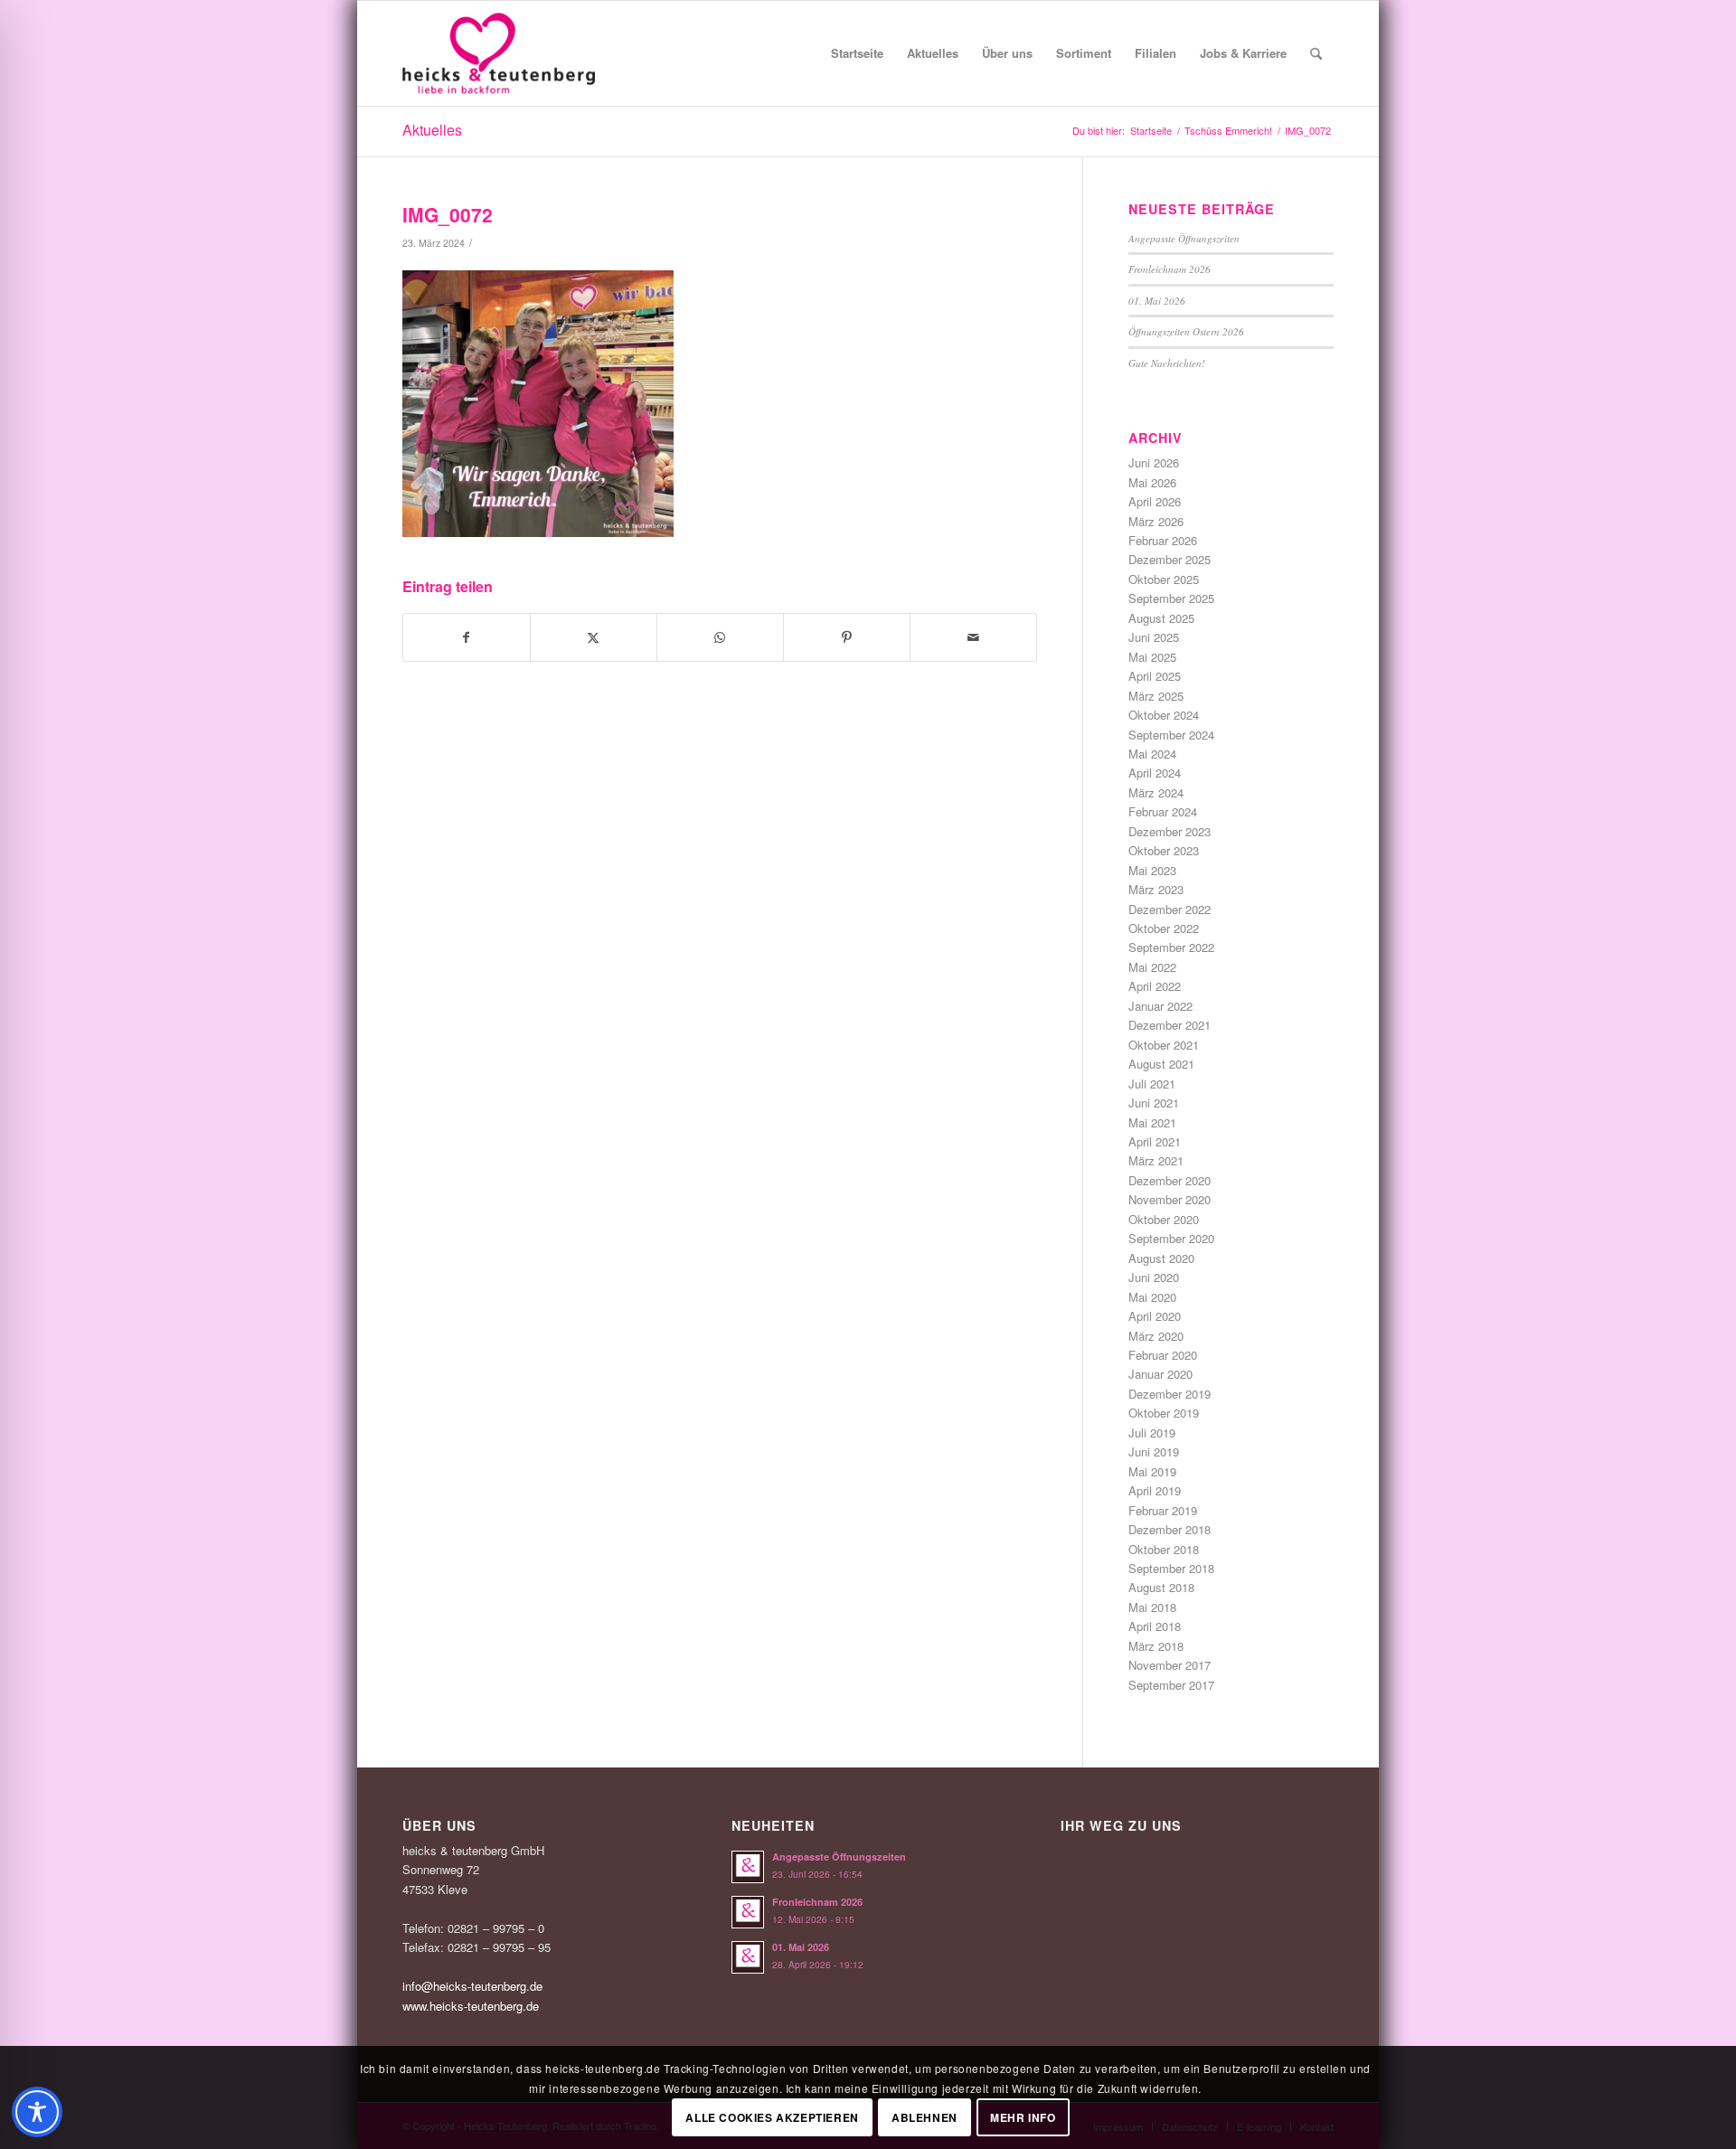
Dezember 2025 (1170, 559)
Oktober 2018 (1164, 1549)
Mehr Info (1023, 2117)
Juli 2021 (1152, 1084)
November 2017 (1170, 1665)
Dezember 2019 (1170, 1394)
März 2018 (1156, 1646)
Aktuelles (432, 130)
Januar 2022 (1160, 1006)
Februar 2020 (1163, 1355)
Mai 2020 (1152, 1297)
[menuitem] (857, 53)
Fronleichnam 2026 (1170, 269)
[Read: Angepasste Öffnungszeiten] (748, 1867)
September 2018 (1171, 1568)
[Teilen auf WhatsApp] (720, 637)
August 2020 (1161, 1258)
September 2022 (1171, 947)
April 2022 (1155, 986)
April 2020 (1155, 1316)
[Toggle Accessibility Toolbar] (37, 2112)
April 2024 (1155, 773)
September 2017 (1171, 1685)
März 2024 (1156, 792)
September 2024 (1171, 735)
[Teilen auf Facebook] (467, 637)
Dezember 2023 (1170, 831)
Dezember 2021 (1170, 1025)
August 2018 (1161, 1587)
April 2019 (1155, 1490)
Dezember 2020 (1170, 1180)
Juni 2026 (1154, 462)
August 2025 (1161, 618)
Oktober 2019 (1164, 1413)
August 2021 (1161, 1064)
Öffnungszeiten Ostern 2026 (1186, 331)
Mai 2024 (1152, 754)
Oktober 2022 (1164, 928)
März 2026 (1156, 521)
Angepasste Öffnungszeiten (1184, 238)
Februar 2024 (1163, 811)
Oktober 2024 (1164, 715)
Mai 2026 (1152, 482)
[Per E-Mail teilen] (973, 637)
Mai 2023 (1152, 870)
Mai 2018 (1152, 1607)
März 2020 (1156, 1336)
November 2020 (1170, 1199)
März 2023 (1156, 889)
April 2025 (1155, 676)
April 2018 (1155, 1626)
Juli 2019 (1152, 1433)
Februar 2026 (1163, 540)
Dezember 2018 (1170, 1529)
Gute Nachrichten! (1167, 363)
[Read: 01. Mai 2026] (748, 1957)
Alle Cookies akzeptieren (772, 2117)
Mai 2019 (1152, 1471)
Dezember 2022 (1170, 909)
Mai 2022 (1152, 967)
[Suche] (1316, 53)
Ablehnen (925, 2117)
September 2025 (1171, 598)
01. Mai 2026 (1157, 301)
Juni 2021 (1154, 1103)
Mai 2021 (1152, 1122)
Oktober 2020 (1164, 1219)
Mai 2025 (1152, 657)
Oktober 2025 (1164, 579)
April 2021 (1155, 1141)
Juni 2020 (1154, 1277)
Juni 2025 (1154, 637)
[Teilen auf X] (594, 637)
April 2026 (1155, 501)
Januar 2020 (1160, 1374)
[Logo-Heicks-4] (499, 53)
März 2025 (1156, 696)
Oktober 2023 (1164, 850)
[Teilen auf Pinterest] (847, 637)
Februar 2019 (1163, 1510)
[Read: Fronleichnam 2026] (748, 1912)
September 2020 (1171, 1238)
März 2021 (1156, 1160)
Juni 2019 (1154, 1452)
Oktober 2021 (1164, 1045)
